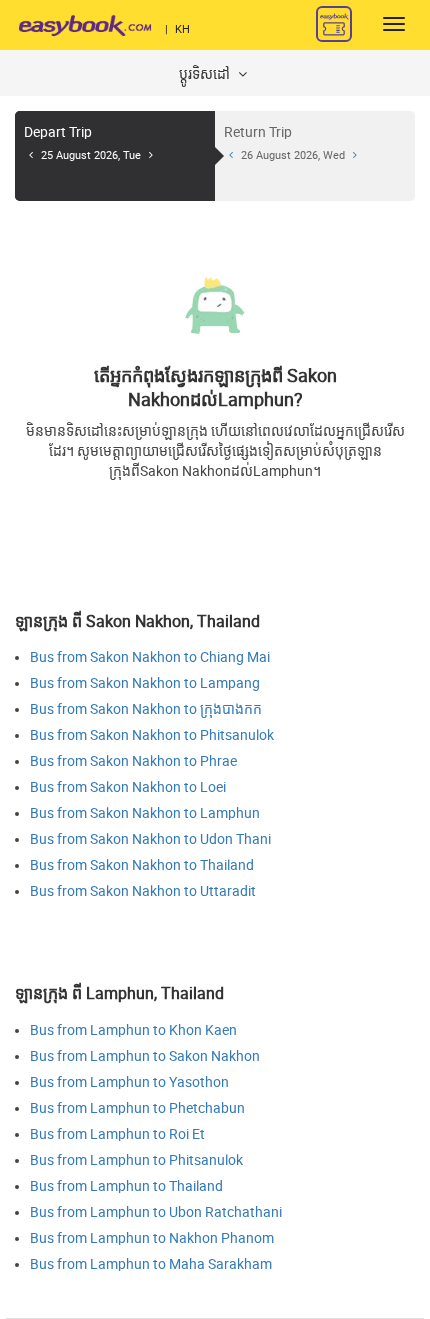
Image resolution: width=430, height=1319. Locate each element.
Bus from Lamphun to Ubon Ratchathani (156, 1212)
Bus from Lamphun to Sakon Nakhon (145, 1056)
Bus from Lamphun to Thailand (126, 1186)
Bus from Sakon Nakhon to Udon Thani (150, 839)
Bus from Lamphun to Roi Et (117, 1134)
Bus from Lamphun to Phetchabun (137, 1108)
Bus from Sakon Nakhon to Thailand (142, 865)
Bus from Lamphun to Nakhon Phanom (152, 1238)
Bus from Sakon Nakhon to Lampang (145, 683)
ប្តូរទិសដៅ (206, 74)
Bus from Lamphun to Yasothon (129, 1082)
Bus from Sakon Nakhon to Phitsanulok (152, 735)
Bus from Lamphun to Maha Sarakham (151, 1264)
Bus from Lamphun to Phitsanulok (136, 1160)
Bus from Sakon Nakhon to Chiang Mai (150, 657)
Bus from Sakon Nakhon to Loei (128, 787)
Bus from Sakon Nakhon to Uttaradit (143, 891)
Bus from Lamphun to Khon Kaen (133, 1030)
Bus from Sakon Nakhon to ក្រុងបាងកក (146, 709)
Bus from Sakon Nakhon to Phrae (133, 761)
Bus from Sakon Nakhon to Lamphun (145, 813)
